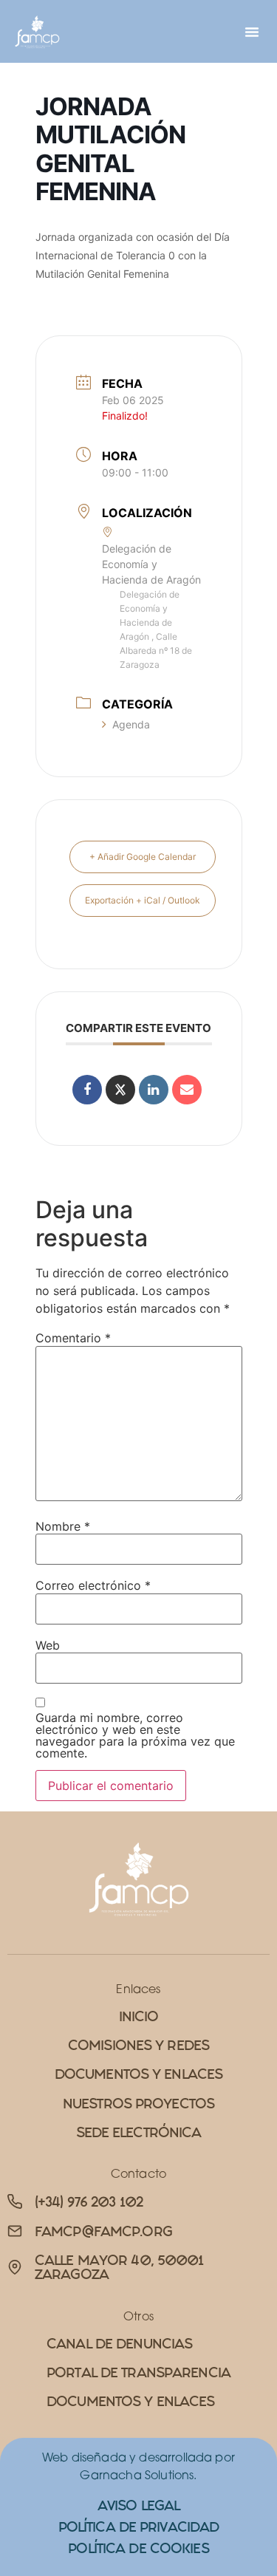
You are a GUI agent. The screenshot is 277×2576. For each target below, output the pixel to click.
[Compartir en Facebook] (87, 1090)
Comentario (73, 1338)
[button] (252, 32)
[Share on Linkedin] (154, 1090)
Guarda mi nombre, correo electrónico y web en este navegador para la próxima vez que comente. (135, 1735)
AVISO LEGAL (138, 2505)
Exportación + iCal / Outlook (143, 900)
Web (48, 1645)
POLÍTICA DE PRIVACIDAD (139, 2527)
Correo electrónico (93, 1585)
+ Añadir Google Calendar (143, 857)
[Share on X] (120, 1090)
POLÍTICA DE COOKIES (138, 2548)
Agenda (131, 724)
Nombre (63, 1526)
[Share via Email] (187, 1090)
